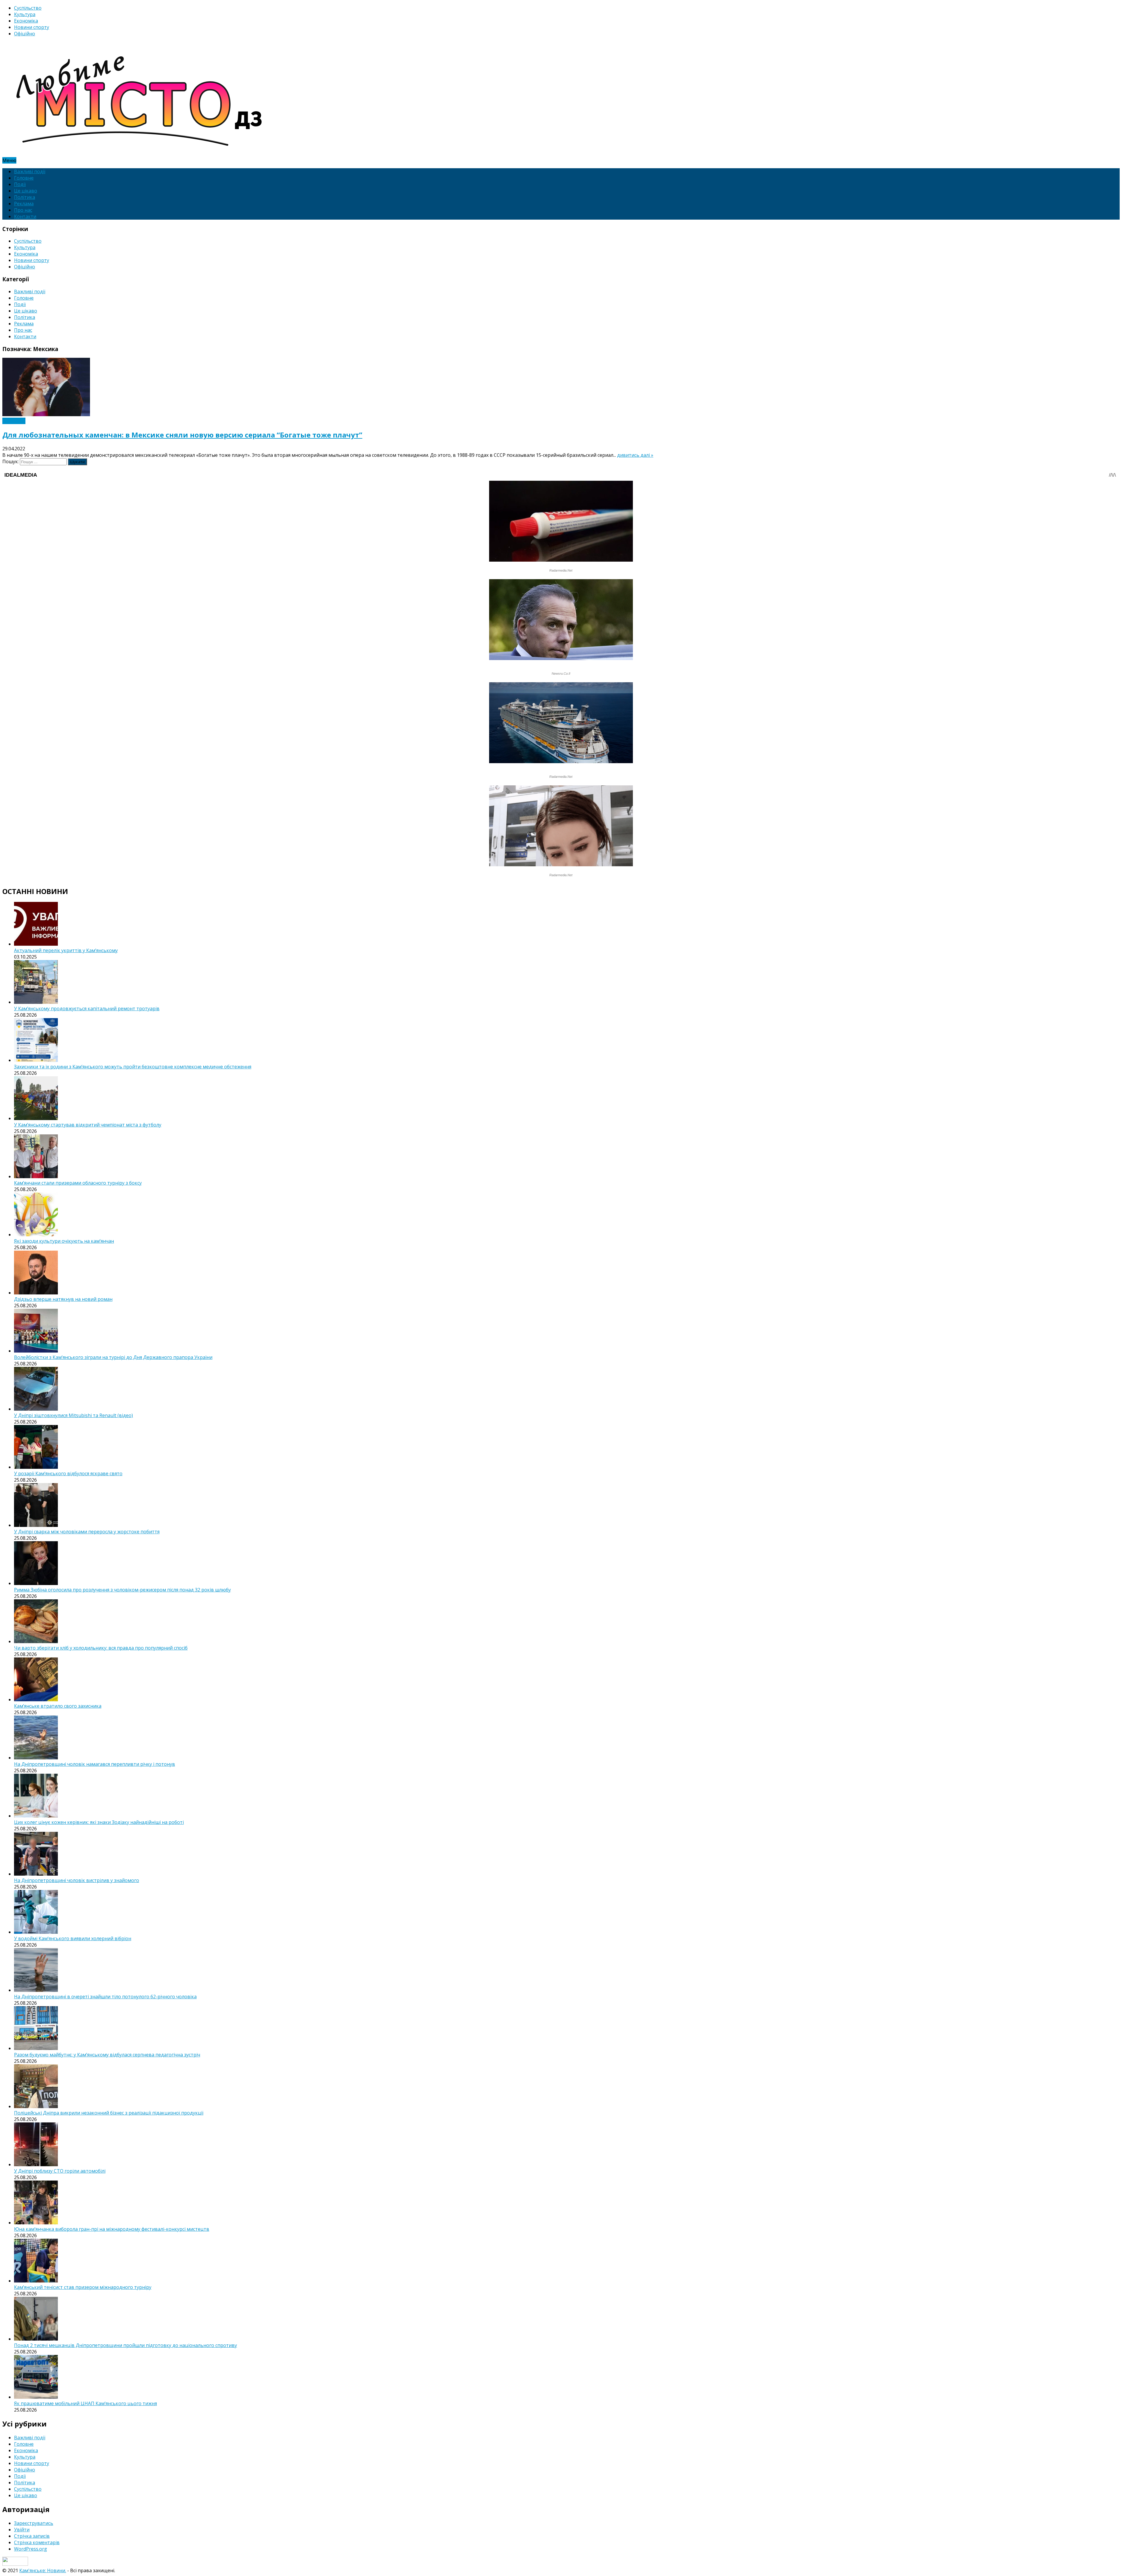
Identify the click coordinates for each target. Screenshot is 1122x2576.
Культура (25, 14)
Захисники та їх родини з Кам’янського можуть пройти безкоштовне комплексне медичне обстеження (133, 1067)
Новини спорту (32, 27)
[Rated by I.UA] (15, 2564)
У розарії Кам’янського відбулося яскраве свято (68, 1473)
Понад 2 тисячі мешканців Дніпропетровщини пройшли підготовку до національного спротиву (125, 2345)
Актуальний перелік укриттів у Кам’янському (66, 950)
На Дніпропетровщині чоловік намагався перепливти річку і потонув (95, 1764)
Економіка (26, 21)
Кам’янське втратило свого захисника (58, 1706)
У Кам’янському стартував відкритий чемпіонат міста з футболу (88, 1125)
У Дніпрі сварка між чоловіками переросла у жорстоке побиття (87, 1532)
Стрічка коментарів (37, 2542)
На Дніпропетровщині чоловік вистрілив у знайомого (77, 1880)
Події (20, 184)
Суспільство (28, 8)
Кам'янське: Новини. (43, 2570)
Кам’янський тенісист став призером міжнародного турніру (83, 2287)
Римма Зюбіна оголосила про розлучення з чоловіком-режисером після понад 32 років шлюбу (122, 1590)
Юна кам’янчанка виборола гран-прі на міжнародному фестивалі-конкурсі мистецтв (112, 2229)
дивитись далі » (635, 455)
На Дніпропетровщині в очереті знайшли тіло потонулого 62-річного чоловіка (105, 1997)
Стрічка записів (32, 2536)
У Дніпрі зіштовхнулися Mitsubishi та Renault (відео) (73, 1415)
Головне (24, 178)
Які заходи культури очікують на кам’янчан (64, 1241)
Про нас (23, 210)
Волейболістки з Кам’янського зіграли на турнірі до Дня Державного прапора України (113, 1357)
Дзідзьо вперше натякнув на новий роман (63, 1299)
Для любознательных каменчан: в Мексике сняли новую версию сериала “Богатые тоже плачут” (182, 435)
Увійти (22, 2530)
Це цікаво (26, 191)
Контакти (25, 216)
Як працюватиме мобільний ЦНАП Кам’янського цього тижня (85, 2403)
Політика (25, 197)
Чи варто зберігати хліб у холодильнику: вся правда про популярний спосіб (101, 1648)
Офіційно (25, 34)
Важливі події (30, 171)
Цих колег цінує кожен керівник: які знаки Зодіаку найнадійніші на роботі (99, 1822)
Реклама (24, 204)
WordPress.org (31, 2549)
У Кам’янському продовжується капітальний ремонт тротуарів (87, 1008)
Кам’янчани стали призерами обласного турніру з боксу (78, 1183)
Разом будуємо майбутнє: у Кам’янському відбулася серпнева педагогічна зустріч (107, 2055)
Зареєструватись (34, 2523)
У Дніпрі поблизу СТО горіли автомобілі (60, 2171)
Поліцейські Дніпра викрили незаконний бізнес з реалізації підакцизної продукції (109, 2113)
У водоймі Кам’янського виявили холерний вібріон (73, 1938)
